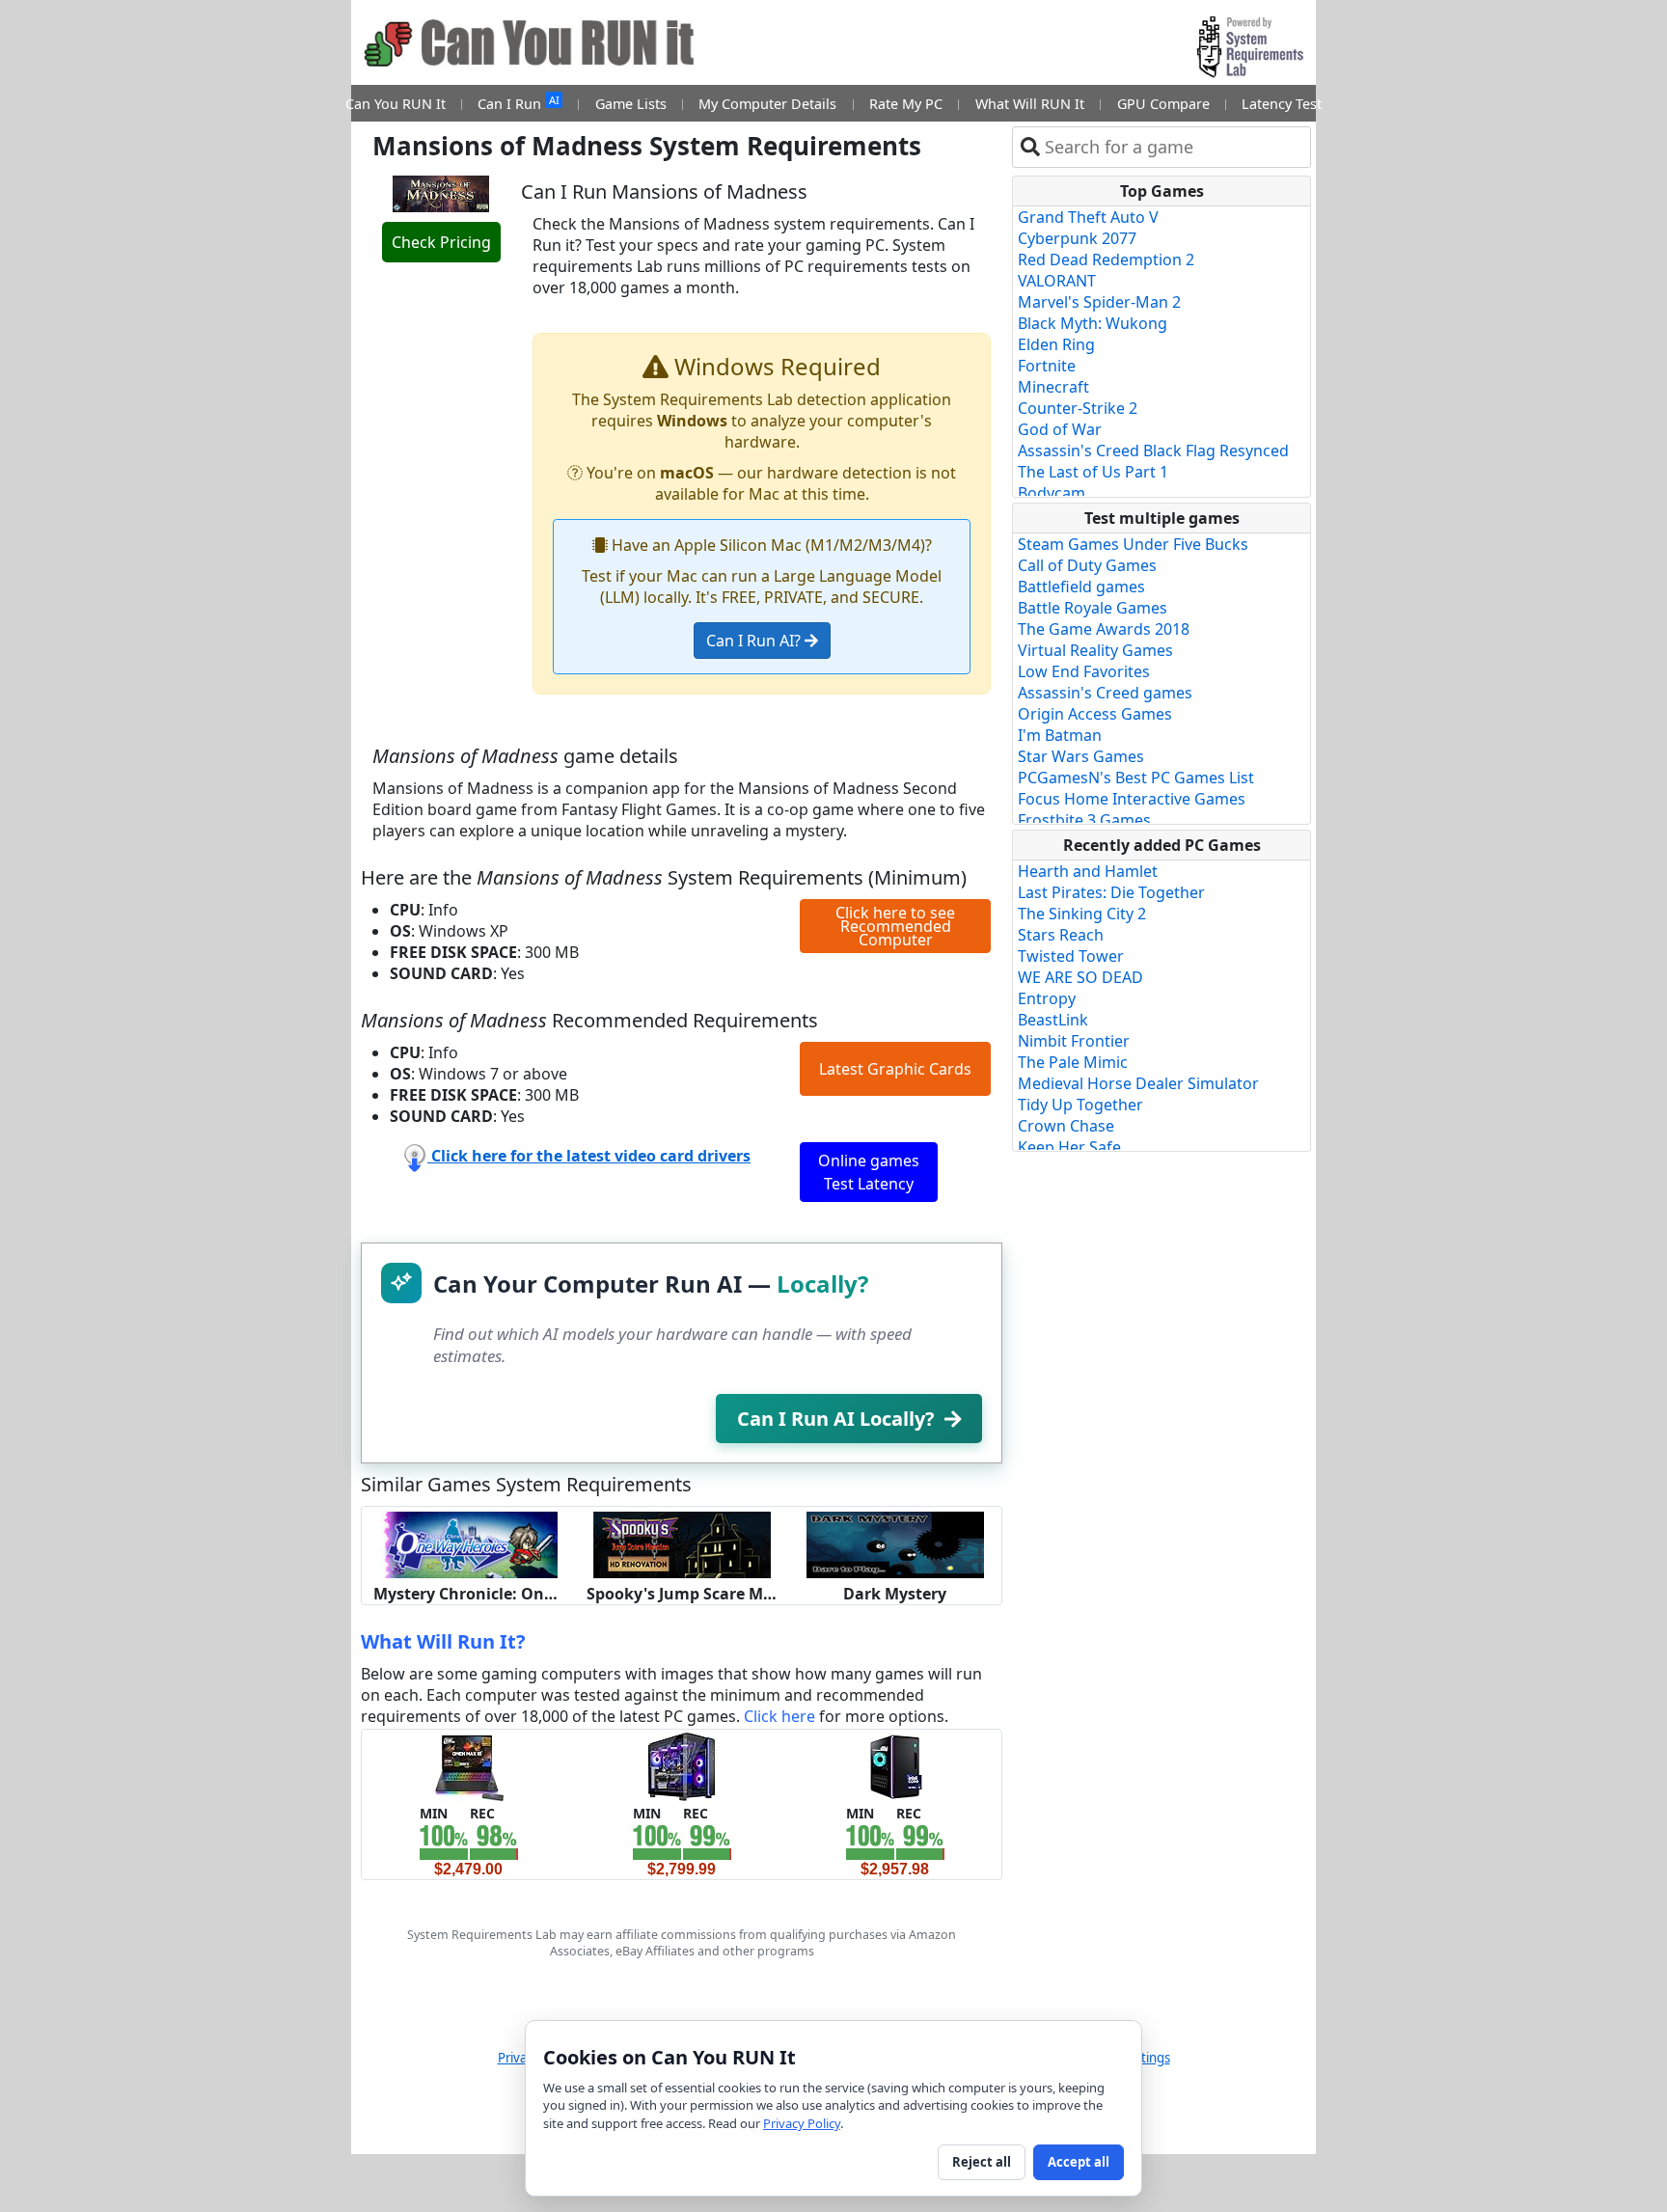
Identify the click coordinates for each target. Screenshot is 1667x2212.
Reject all (982, 2162)
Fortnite (1047, 366)
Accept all (1079, 2162)
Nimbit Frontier (1074, 1041)
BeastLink (1053, 1020)
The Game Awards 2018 (1104, 629)
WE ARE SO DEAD (1080, 977)
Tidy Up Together (1080, 1105)
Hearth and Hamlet (1088, 871)
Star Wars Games (1081, 756)
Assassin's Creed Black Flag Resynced (1153, 451)
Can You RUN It (396, 104)
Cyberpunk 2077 (1077, 238)
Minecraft (1053, 387)
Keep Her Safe (1069, 1147)
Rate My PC (906, 104)
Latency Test (1282, 104)
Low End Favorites (1084, 671)
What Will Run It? (443, 1641)
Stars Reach (1061, 935)
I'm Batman (1060, 735)
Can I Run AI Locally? (836, 1419)
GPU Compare (1163, 104)
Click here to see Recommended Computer (895, 926)
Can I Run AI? (755, 641)
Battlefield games (1081, 587)
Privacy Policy (802, 2123)
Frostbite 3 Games (1084, 820)
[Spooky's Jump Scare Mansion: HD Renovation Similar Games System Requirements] (682, 1543)
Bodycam (1052, 493)
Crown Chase (1066, 1126)
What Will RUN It (1030, 104)
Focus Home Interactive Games (1132, 799)
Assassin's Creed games (1105, 693)
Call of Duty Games (1087, 565)
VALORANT (1057, 281)
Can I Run (518, 103)
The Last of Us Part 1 (1093, 472)
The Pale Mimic (1073, 1062)
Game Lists (631, 104)
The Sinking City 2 (1082, 914)
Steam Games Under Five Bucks (1133, 544)
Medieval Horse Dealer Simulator (1138, 1083)
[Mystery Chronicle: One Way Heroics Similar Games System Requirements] (469, 1543)
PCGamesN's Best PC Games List (1136, 778)
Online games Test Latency (869, 1172)
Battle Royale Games (1093, 608)
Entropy (1047, 998)
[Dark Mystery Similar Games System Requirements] (895, 1543)
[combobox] (1174, 147)
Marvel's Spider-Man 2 (1099, 302)
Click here (779, 1716)
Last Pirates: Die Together (1111, 892)
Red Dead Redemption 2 (1106, 259)
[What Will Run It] (468, 1765)
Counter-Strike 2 (1078, 408)
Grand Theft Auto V (1088, 217)
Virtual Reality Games (1095, 650)
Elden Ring (1056, 344)
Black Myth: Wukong (1093, 323)
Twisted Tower (1071, 956)
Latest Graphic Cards (895, 1069)
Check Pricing (441, 242)
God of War (1060, 429)
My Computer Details (767, 104)
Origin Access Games (1095, 714)
